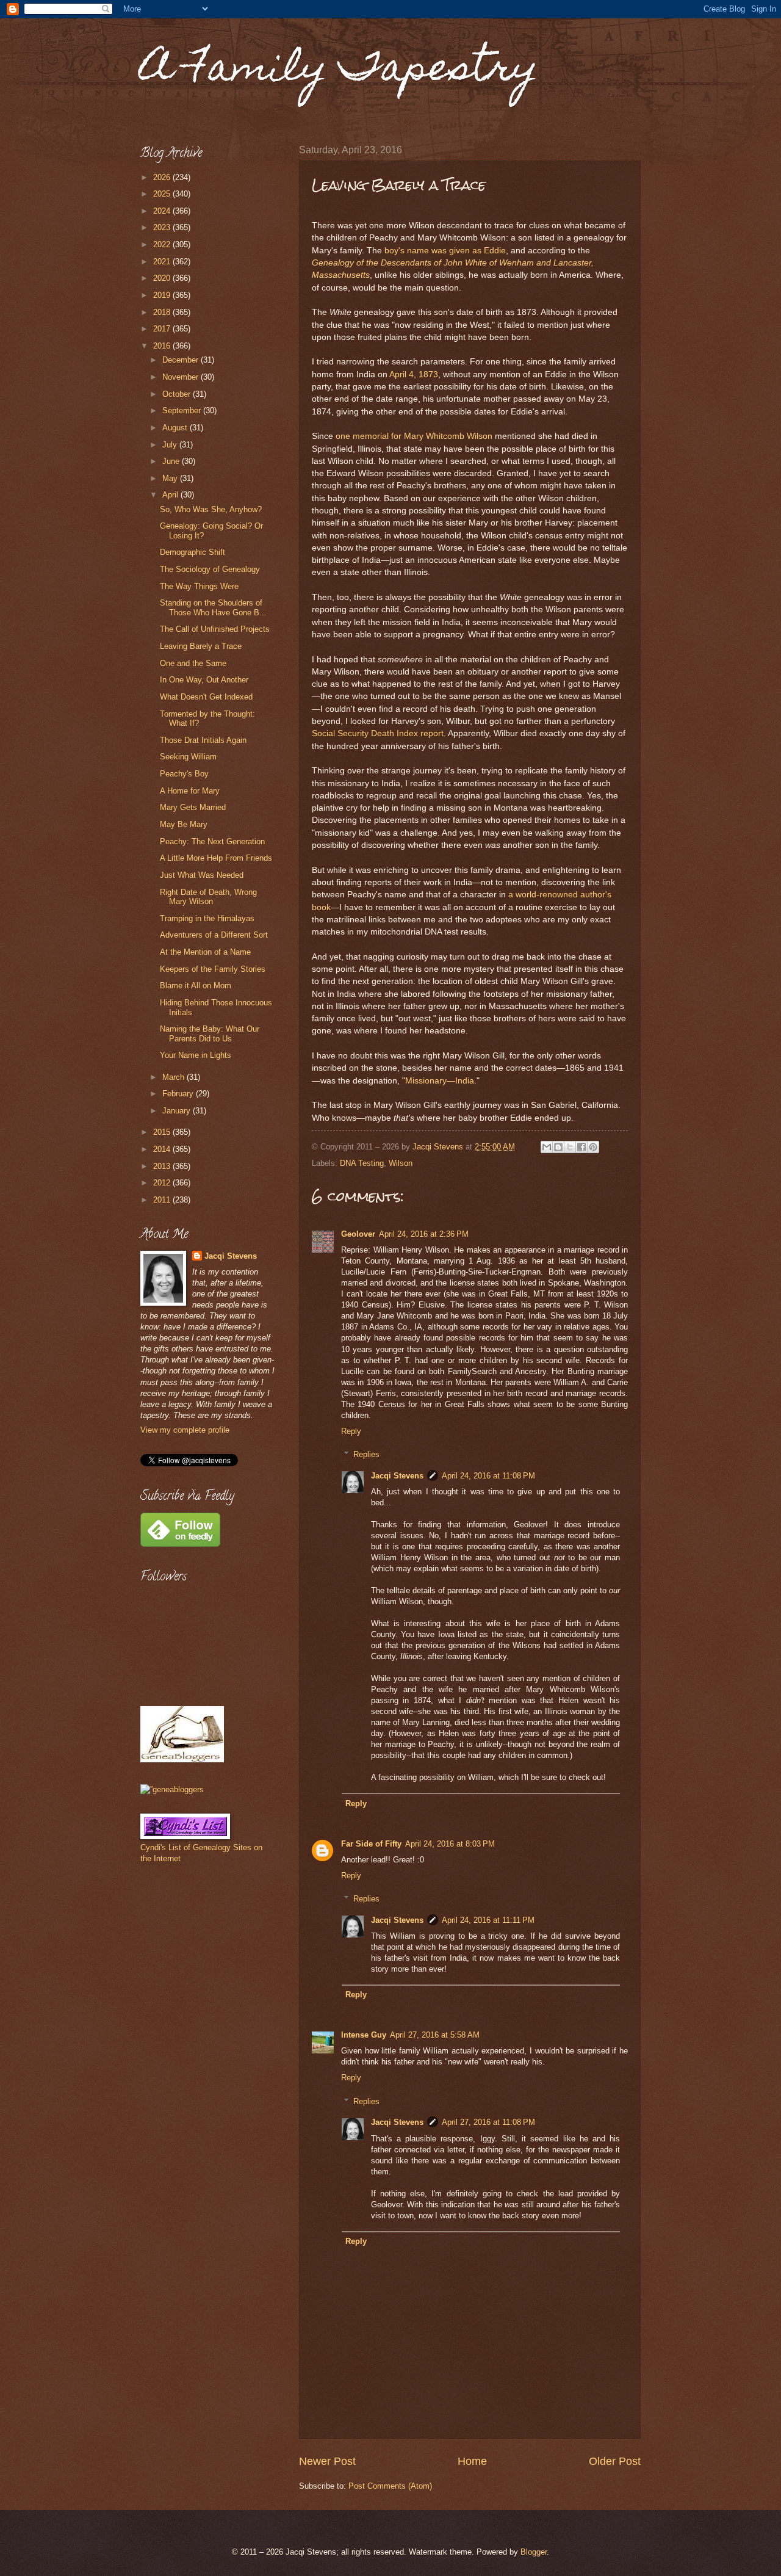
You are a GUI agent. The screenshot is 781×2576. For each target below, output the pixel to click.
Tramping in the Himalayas (207, 918)
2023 (163, 227)
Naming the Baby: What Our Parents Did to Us (210, 1033)
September (183, 411)
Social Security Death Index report (378, 733)
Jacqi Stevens (397, 1476)
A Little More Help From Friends (216, 858)
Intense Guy (364, 2035)
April (171, 495)
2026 (163, 177)
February (179, 1094)
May (171, 478)
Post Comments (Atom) (390, 2486)
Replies (366, 1454)
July (171, 445)
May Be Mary (184, 824)
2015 (163, 1132)
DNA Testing (362, 1163)
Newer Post (327, 2461)
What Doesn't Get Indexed (206, 697)
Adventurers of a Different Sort (214, 935)
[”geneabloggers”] (172, 1789)
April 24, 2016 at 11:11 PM (488, 1920)
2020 (163, 278)
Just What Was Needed (202, 875)
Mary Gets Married (193, 807)
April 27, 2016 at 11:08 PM (488, 2122)
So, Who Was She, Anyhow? (211, 509)
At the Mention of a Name (205, 952)
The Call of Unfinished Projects (215, 629)
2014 (163, 1149)
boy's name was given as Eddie (445, 251)
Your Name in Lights (196, 1055)
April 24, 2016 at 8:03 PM (450, 1844)
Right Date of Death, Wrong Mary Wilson (208, 897)
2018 (163, 312)
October (178, 394)
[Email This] (547, 1147)
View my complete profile (185, 1430)
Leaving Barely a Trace (201, 646)
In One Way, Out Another (204, 680)
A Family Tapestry (339, 71)
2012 (163, 1183)
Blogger (534, 2552)
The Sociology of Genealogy (210, 569)
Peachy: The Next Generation (212, 841)
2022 (163, 244)
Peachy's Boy (184, 774)
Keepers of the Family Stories (213, 969)
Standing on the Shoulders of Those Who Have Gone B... (213, 607)
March (175, 1077)
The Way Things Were (199, 586)
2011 (163, 1200)
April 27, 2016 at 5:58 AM (435, 2035)
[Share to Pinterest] (593, 1147)
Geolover (358, 1234)
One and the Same (193, 663)
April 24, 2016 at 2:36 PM (424, 1234)
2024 (163, 211)
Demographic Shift (193, 552)
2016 (163, 346)
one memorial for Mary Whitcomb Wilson (414, 436)
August (176, 428)
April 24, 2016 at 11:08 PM (488, 1476)
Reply (351, 1431)
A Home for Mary (190, 791)
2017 (163, 329)
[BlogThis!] (558, 1147)
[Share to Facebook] (581, 1147)
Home (472, 2461)
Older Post (615, 2461)
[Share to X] (570, 1147)
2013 (163, 1166)
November (182, 377)
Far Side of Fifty (371, 1844)
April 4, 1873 (414, 374)
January (178, 1111)
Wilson (401, 1163)
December (182, 360)
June (172, 461)
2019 (163, 295)
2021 (163, 262)
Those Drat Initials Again (203, 740)
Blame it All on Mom (196, 986)
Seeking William (188, 757)
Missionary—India (440, 1081)
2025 (163, 194)
